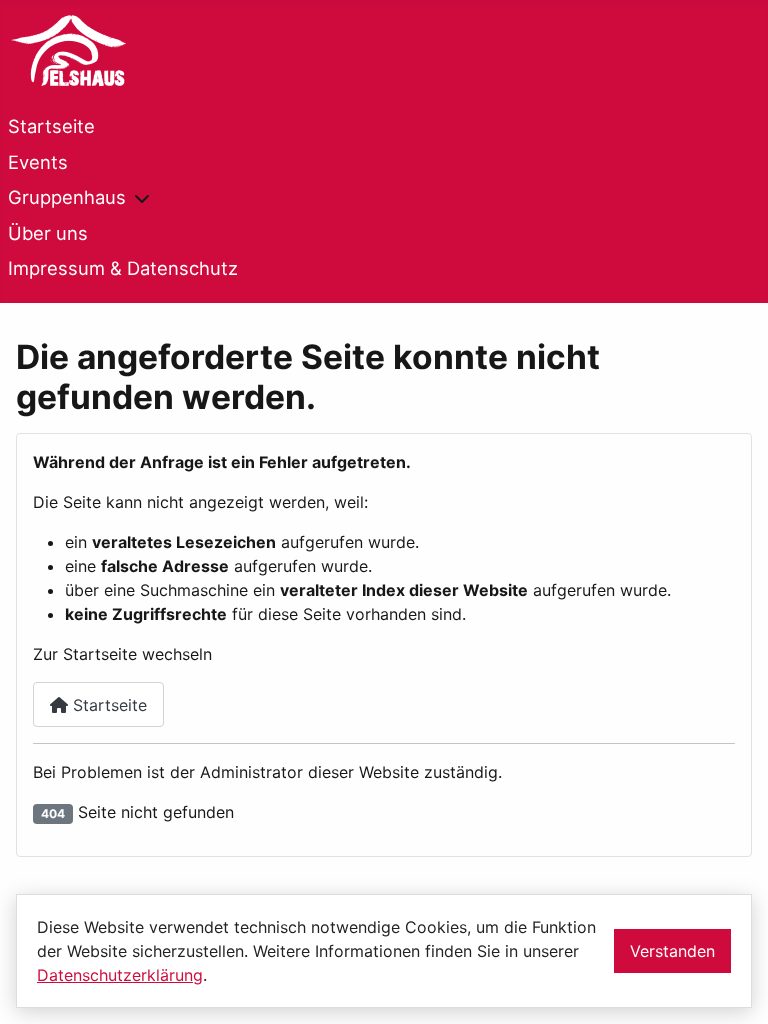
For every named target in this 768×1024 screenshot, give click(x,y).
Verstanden (672, 951)
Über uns (48, 233)
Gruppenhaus (67, 197)
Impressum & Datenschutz (123, 268)
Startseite (51, 126)
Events (38, 162)
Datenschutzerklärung (120, 975)
